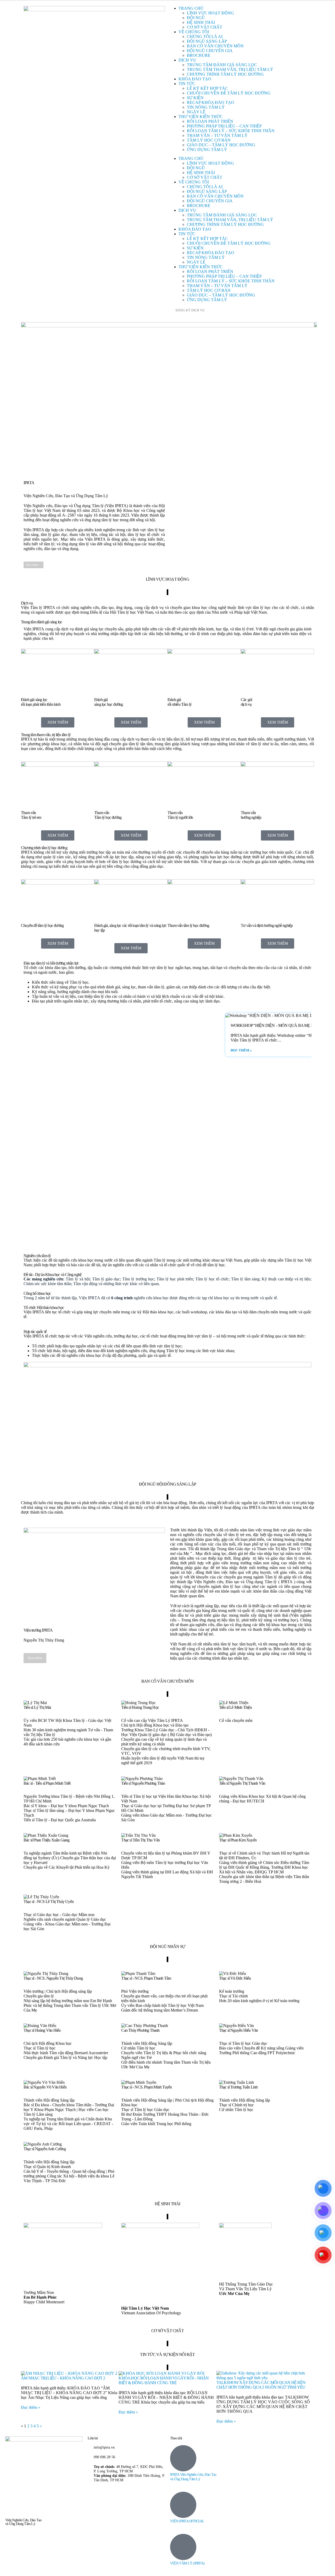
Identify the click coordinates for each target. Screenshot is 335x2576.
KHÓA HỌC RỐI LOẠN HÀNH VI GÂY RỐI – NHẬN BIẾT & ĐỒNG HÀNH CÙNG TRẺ (164, 2380)
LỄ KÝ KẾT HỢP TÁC (207, 88)
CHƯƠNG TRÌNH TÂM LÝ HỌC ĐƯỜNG (225, 74)
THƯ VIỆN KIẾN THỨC (201, 117)
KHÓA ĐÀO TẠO (195, 79)
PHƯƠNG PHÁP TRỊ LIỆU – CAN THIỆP (224, 126)
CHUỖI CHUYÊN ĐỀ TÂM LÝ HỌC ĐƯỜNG (229, 93)
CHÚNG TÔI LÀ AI (205, 37)
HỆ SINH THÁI (201, 22)
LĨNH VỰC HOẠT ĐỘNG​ (210, 13)
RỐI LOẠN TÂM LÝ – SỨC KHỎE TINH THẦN (231, 131)
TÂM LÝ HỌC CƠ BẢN (209, 140)
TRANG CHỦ (191, 8)
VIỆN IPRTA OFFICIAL (187, 2521)
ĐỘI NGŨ (196, 18)
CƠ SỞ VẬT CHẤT (205, 27)
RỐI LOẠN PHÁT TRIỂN (210, 121)
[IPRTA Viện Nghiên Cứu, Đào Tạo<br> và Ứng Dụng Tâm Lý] (183, 2458)
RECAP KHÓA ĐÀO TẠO (211, 102)
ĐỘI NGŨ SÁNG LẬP (207, 41)
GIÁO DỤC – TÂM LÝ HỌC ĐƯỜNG (221, 145)
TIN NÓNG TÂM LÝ (206, 107)
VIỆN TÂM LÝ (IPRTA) (187, 2563)
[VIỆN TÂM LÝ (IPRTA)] (183, 2547)
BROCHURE (199, 55)
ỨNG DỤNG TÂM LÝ (207, 150)
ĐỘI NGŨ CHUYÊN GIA (210, 51)
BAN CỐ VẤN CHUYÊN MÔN (215, 46)
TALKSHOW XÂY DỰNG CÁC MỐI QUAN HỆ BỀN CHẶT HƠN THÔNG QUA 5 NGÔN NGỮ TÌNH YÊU (261, 2385)
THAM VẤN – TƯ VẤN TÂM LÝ (217, 135)
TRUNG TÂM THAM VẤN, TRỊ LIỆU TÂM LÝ (230, 69)
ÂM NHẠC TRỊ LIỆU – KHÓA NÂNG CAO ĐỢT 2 (63, 2378)
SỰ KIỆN (195, 98)
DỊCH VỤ (187, 60)
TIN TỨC (187, 84)
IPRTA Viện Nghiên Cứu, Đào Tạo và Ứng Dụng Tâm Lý (193, 2477)
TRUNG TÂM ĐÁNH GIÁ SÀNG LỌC (222, 65)
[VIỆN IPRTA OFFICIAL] (183, 2505)
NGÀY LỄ (196, 112)
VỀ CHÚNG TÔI (194, 32)
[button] (29, 1128)
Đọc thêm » (241, 1050)
